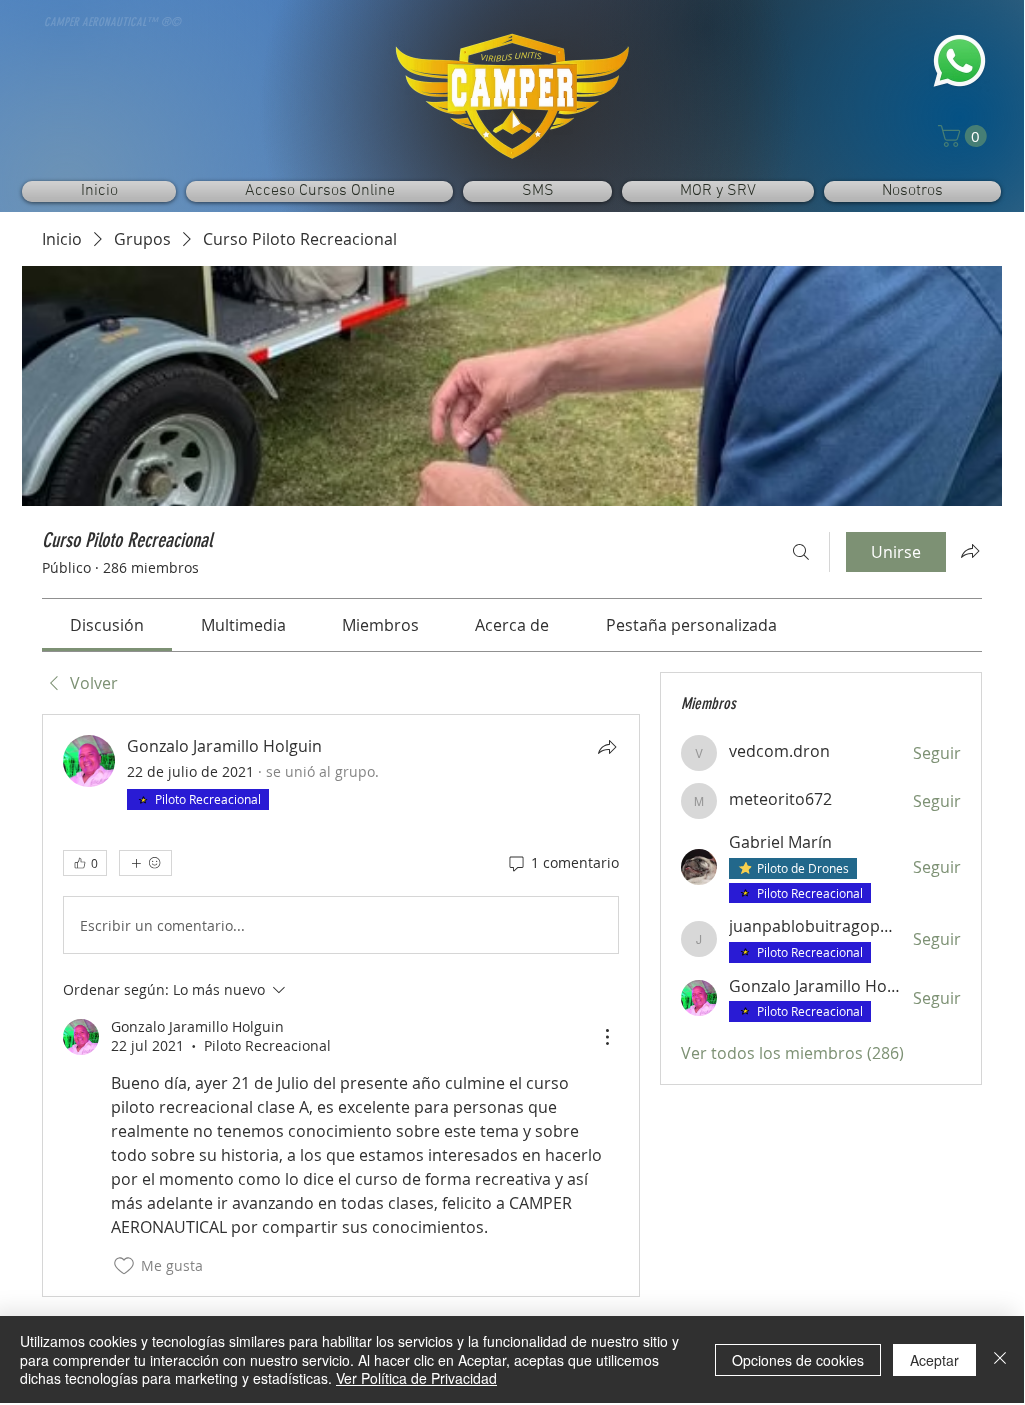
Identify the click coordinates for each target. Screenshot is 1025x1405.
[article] (341, 1005)
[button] (965, 136)
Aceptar (934, 1360)
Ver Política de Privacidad (416, 1378)
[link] (107, 625)
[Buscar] (801, 552)
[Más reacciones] (145, 863)
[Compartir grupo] (970, 551)
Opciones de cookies (798, 1360)
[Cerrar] (1000, 1359)
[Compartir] (607, 747)
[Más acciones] (607, 1037)
